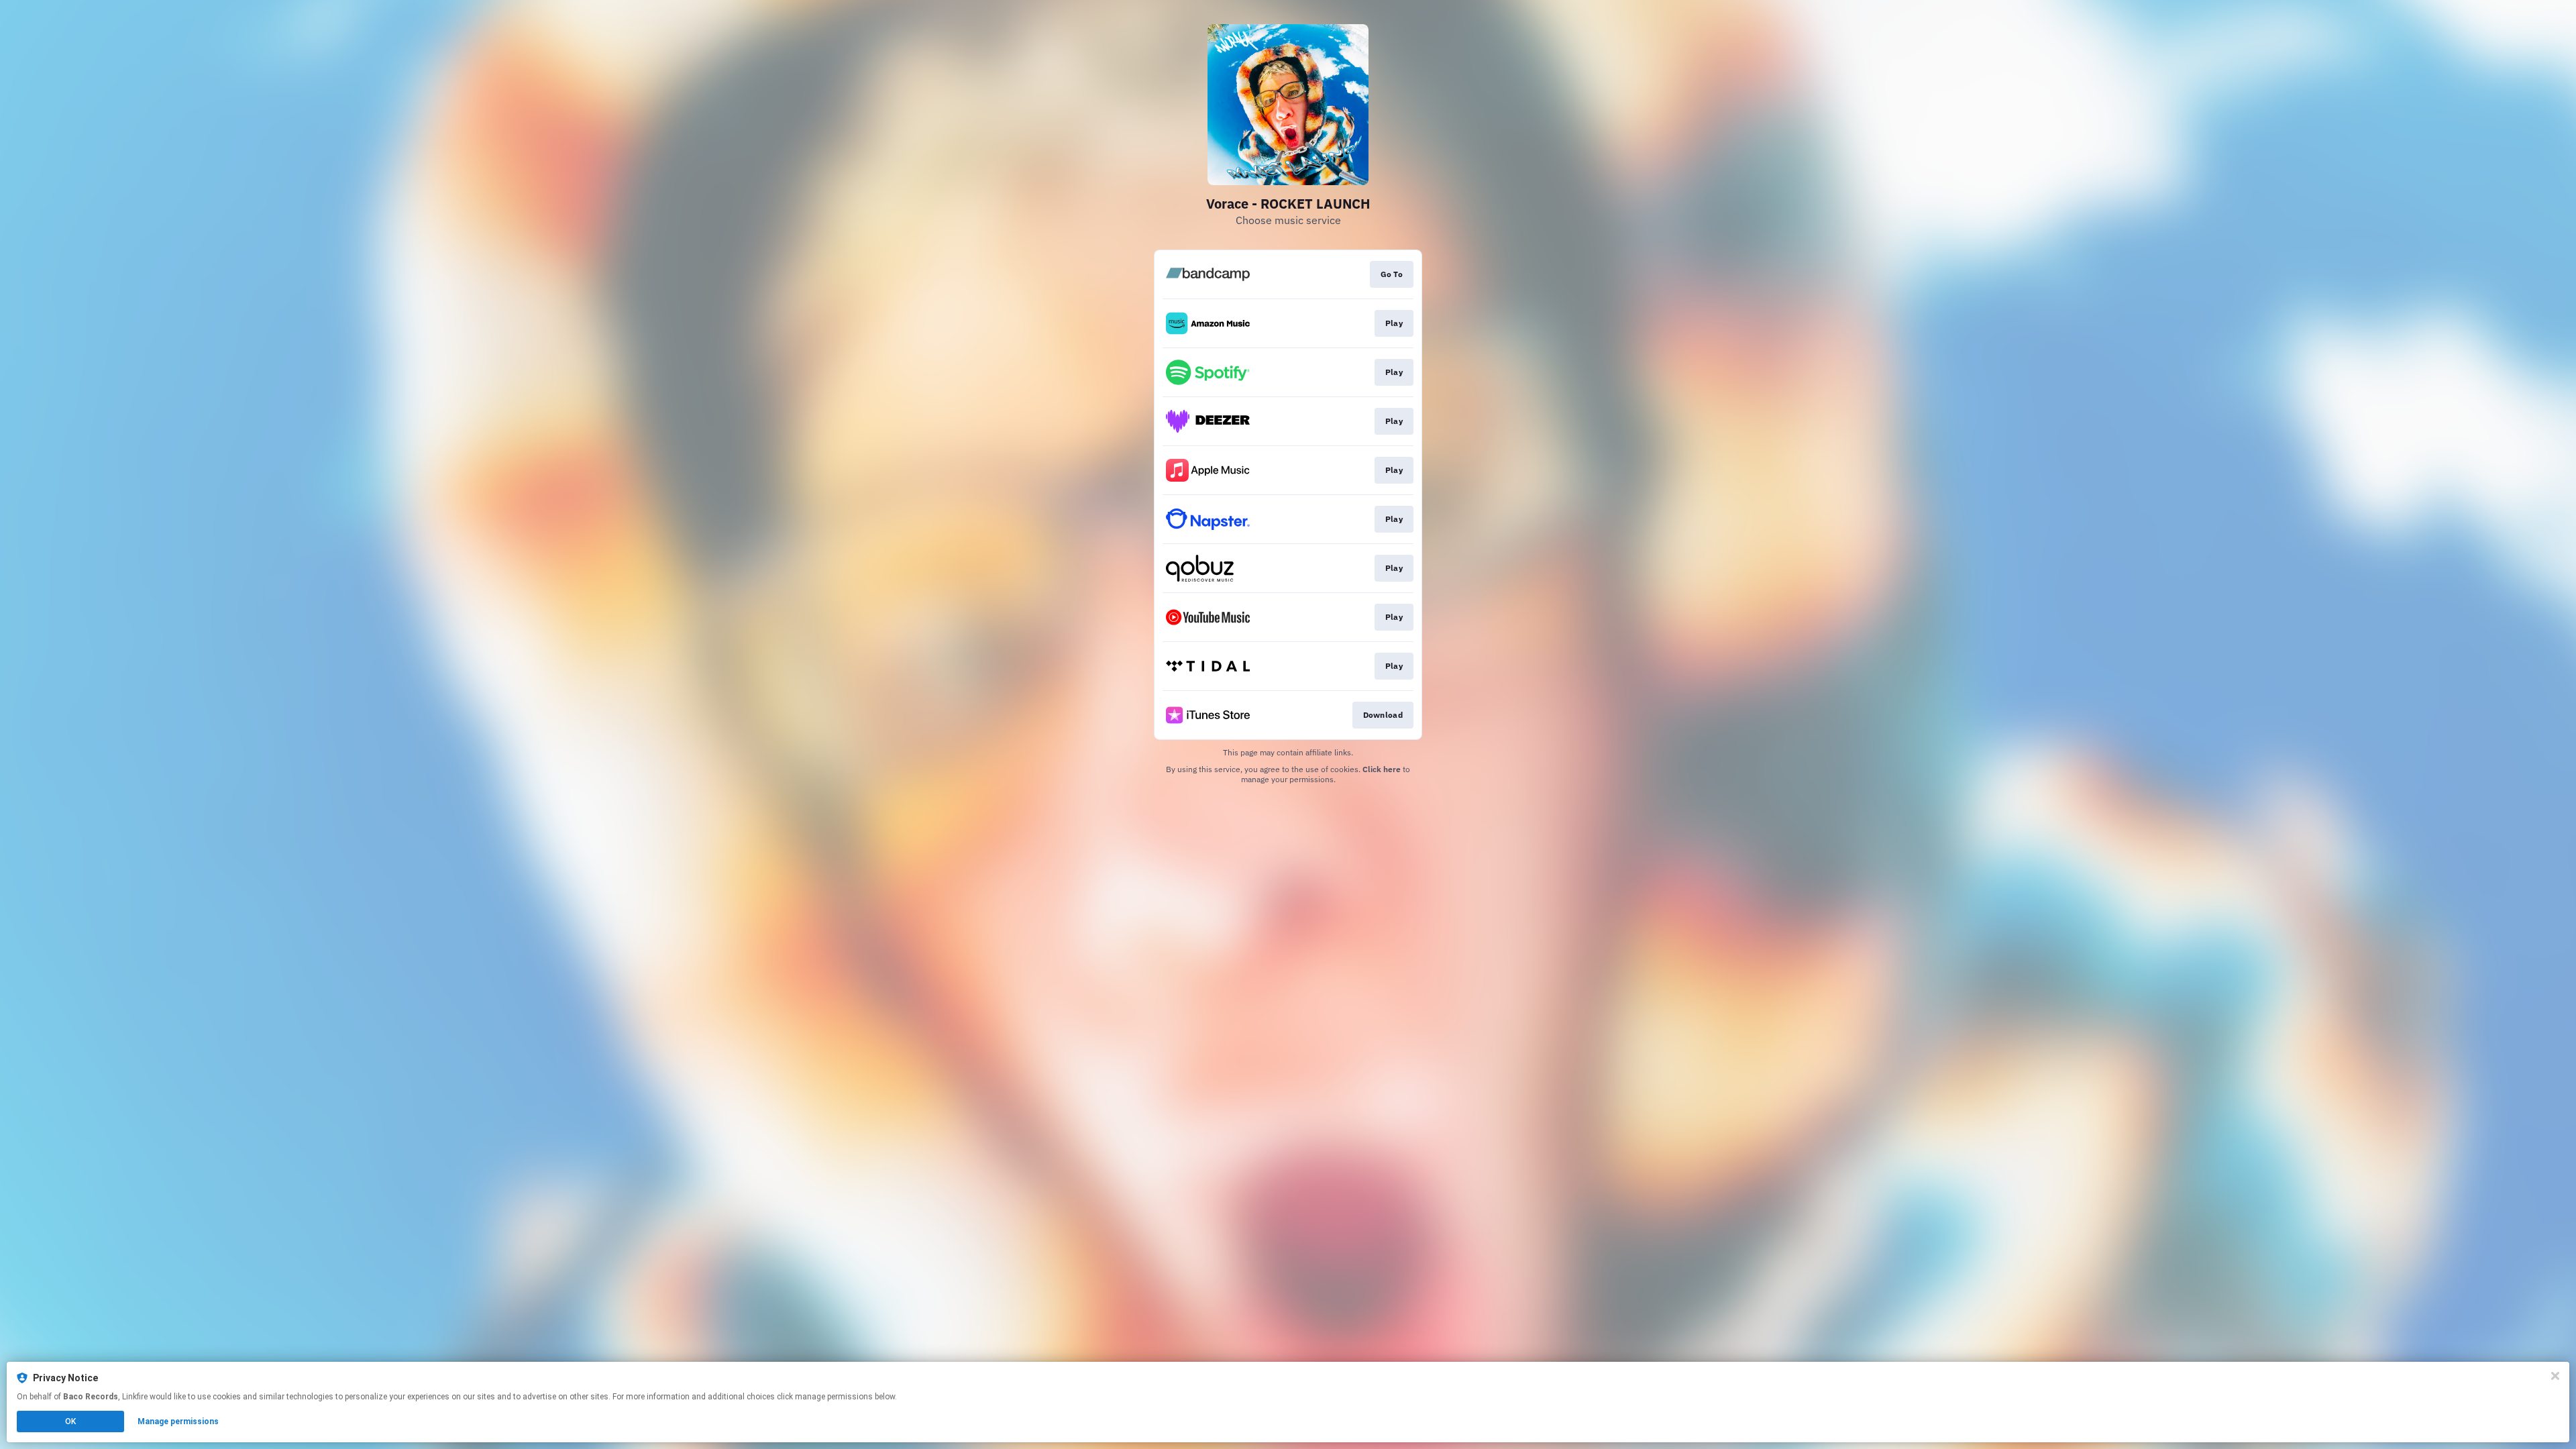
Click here (1382, 769)
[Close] (2555, 1376)
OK (70, 1421)
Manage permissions (178, 1421)
